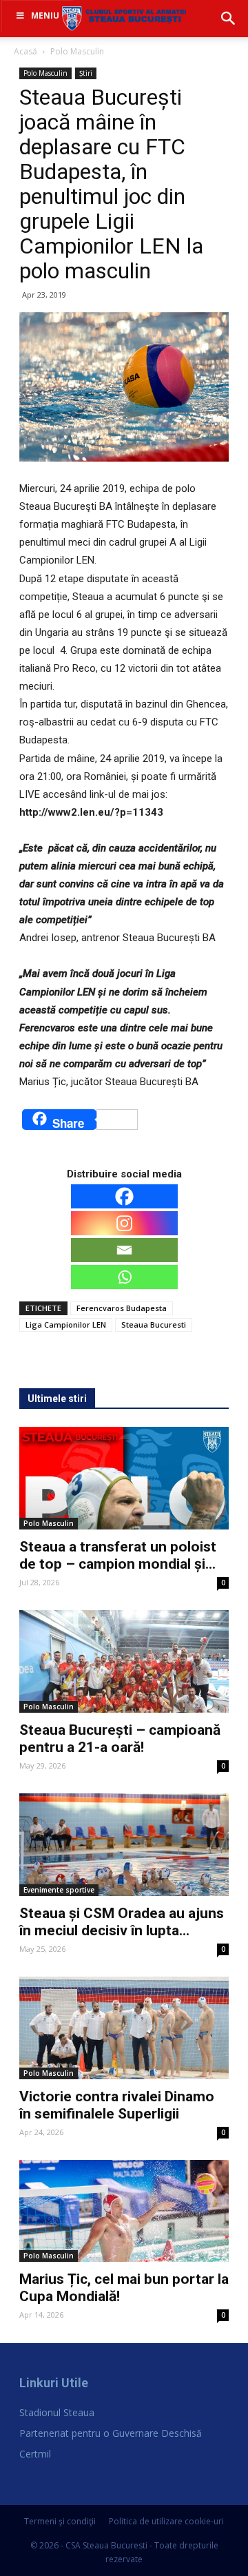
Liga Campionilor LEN (66, 1325)
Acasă (25, 51)
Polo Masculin (77, 51)
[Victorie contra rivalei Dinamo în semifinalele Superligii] (124, 2028)
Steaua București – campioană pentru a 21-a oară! (120, 1739)
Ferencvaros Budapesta (122, 1308)
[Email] (124, 1250)
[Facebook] (124, 1196)
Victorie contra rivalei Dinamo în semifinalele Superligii (117, 2105)
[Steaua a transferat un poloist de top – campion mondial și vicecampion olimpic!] (124, 1478)
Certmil (35, 2454)
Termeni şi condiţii (60, 2521)
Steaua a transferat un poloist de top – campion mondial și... (118, 1555)
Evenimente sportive (59, 1890)
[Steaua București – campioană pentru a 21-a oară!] (124, 1661)
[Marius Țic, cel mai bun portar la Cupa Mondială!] (124, 2211)
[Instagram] (124, 1223)
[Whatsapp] (124, 1277)
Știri (86, 73)
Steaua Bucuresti (154, 1325)
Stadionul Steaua (57, 2412)
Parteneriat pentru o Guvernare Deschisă (111, 2433)
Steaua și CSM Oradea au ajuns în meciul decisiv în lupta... (122, 1922)
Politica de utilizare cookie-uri (166, 2521)
